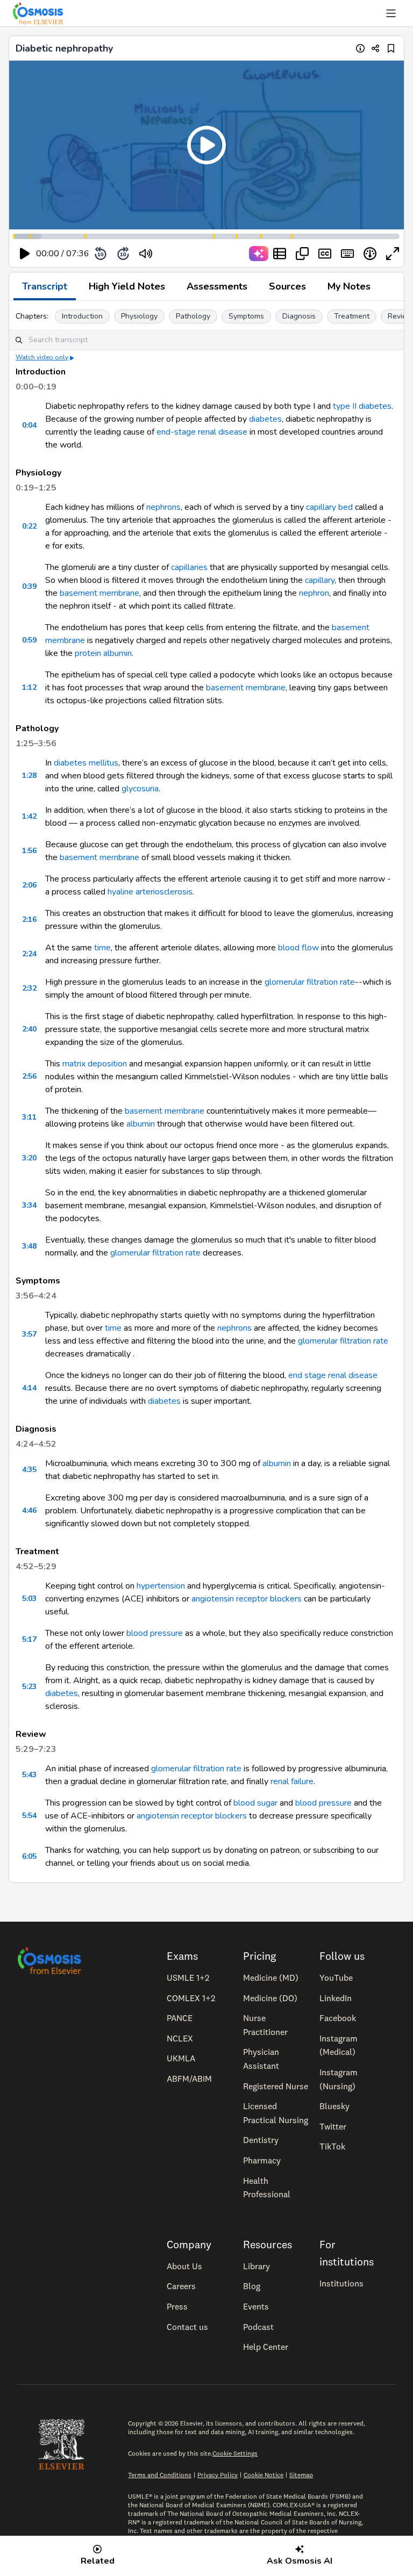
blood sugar (255, 1803)
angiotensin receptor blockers (247, 1599)
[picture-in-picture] (302, 254)
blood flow (298, 948)
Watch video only (42, 357)
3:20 (29, 1158)
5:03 (29, 1599)
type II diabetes (362, 406)
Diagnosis (299, 316)
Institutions (341, 2283)
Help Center (266, 2347)
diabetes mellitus (86, 763)
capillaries (189, 567)
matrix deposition (95, 1064)
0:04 (29, 425)
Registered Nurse (276, 2086)
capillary (320, 580)
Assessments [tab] (217, 286)
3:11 (29, 1117)
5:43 (29, 1775)
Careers (181, 2286)
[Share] (376, 48)
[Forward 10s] (123, 254)
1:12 (29, 687)
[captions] (325, 254)
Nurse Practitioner (265, 2025)
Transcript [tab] (45, 286)
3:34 (29, 1205)
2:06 (29, 885)
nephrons (163, 507)
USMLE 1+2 (188, 1978)
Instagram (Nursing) (339, 2079)
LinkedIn (336, 1998)
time (102, 948)
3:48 (29, 1246)
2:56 (29, 1076)
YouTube (336, 1978)
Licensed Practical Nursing (276, 2113)
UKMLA (181, 2058)
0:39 (29, 586)
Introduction (82, 316)
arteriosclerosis (164, 892)
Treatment (352, 316)
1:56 (29, 851)
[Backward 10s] (101, 254)
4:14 (29, 1388)
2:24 (29, 954)
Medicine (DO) (270, 1998)
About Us (184, 2266)
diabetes (265, 419)
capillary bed (329, 507)
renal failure (292, 1781)
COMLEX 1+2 (191, 1998)
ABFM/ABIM (189, 2079)
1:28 (29, 775)
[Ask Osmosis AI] (259, 254)
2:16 (29, 919)
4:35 (29, 1470)
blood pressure (155, 1633)
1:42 (29, 816)
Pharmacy (262, 2160)
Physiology (139, 316)
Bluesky (334, 2106)
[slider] (190, 254)
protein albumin (103, 653)
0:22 (29, 526)
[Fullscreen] (393, 254)
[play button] (25, 254)
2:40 (29, 1029)
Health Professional (267, 2188)
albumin (141, 1124)
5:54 (29, 1816)
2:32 (29, 988)
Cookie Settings (235, 2453)
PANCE (180, 2018)
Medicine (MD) (271, 1978)
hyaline (120, 892)
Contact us (187, 2327)
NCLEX (180, 2038)
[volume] (146, 254)
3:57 (29, 1334)
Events (256, 2306)
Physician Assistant (261, 2059)
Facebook (338, 2018)
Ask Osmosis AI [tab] (300, 2561)
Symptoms (246, 316)
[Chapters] (280, 254)
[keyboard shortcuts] (347, 254)
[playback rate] (370, 254)
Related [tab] (98, 2561)
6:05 (29, 1856)
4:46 (29, 1510)
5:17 (29, 1639)
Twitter (333, 2126)
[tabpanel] (206, 1092)
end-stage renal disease (202, 432)
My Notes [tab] (349, 286)
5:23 (29, 1687)
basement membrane (99, 593)
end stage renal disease (333, 1375)
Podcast (258, 2327)
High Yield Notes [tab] (127, 286)
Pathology (193, 316)
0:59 (29, 640)
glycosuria (140, 789)
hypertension (161, 1586)
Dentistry (261, 2140)
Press (177, 2306)
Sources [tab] (287, 286)
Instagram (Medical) (339, 2045)
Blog (252, 2286)
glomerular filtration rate (310, 982)
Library (257, 2266)
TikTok (332, 2146)
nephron (314, 593)
